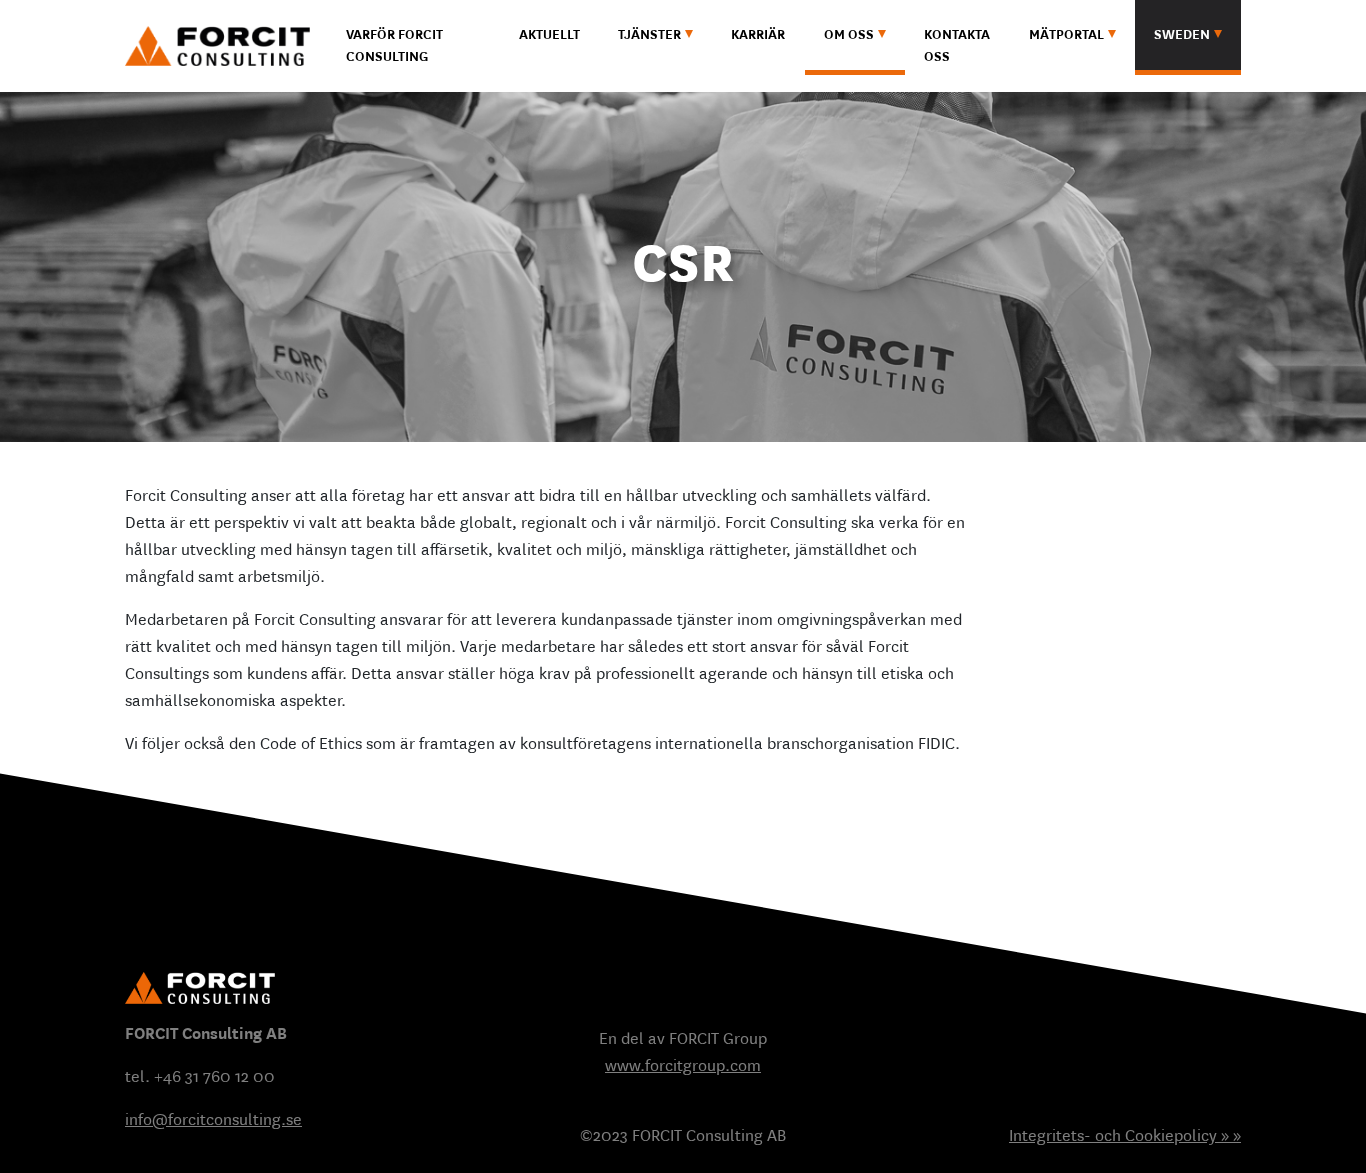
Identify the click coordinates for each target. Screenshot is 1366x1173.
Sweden (1182, 34)
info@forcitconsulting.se (213, 1119)
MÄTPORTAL (1066, 34)
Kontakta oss (957, 45)
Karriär (758, 34)
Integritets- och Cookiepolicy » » (1125, 1135)
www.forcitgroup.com (683, 1065)
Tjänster (649, 34)
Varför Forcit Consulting (394, 45)
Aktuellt (549, 34)
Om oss (849, 34)
